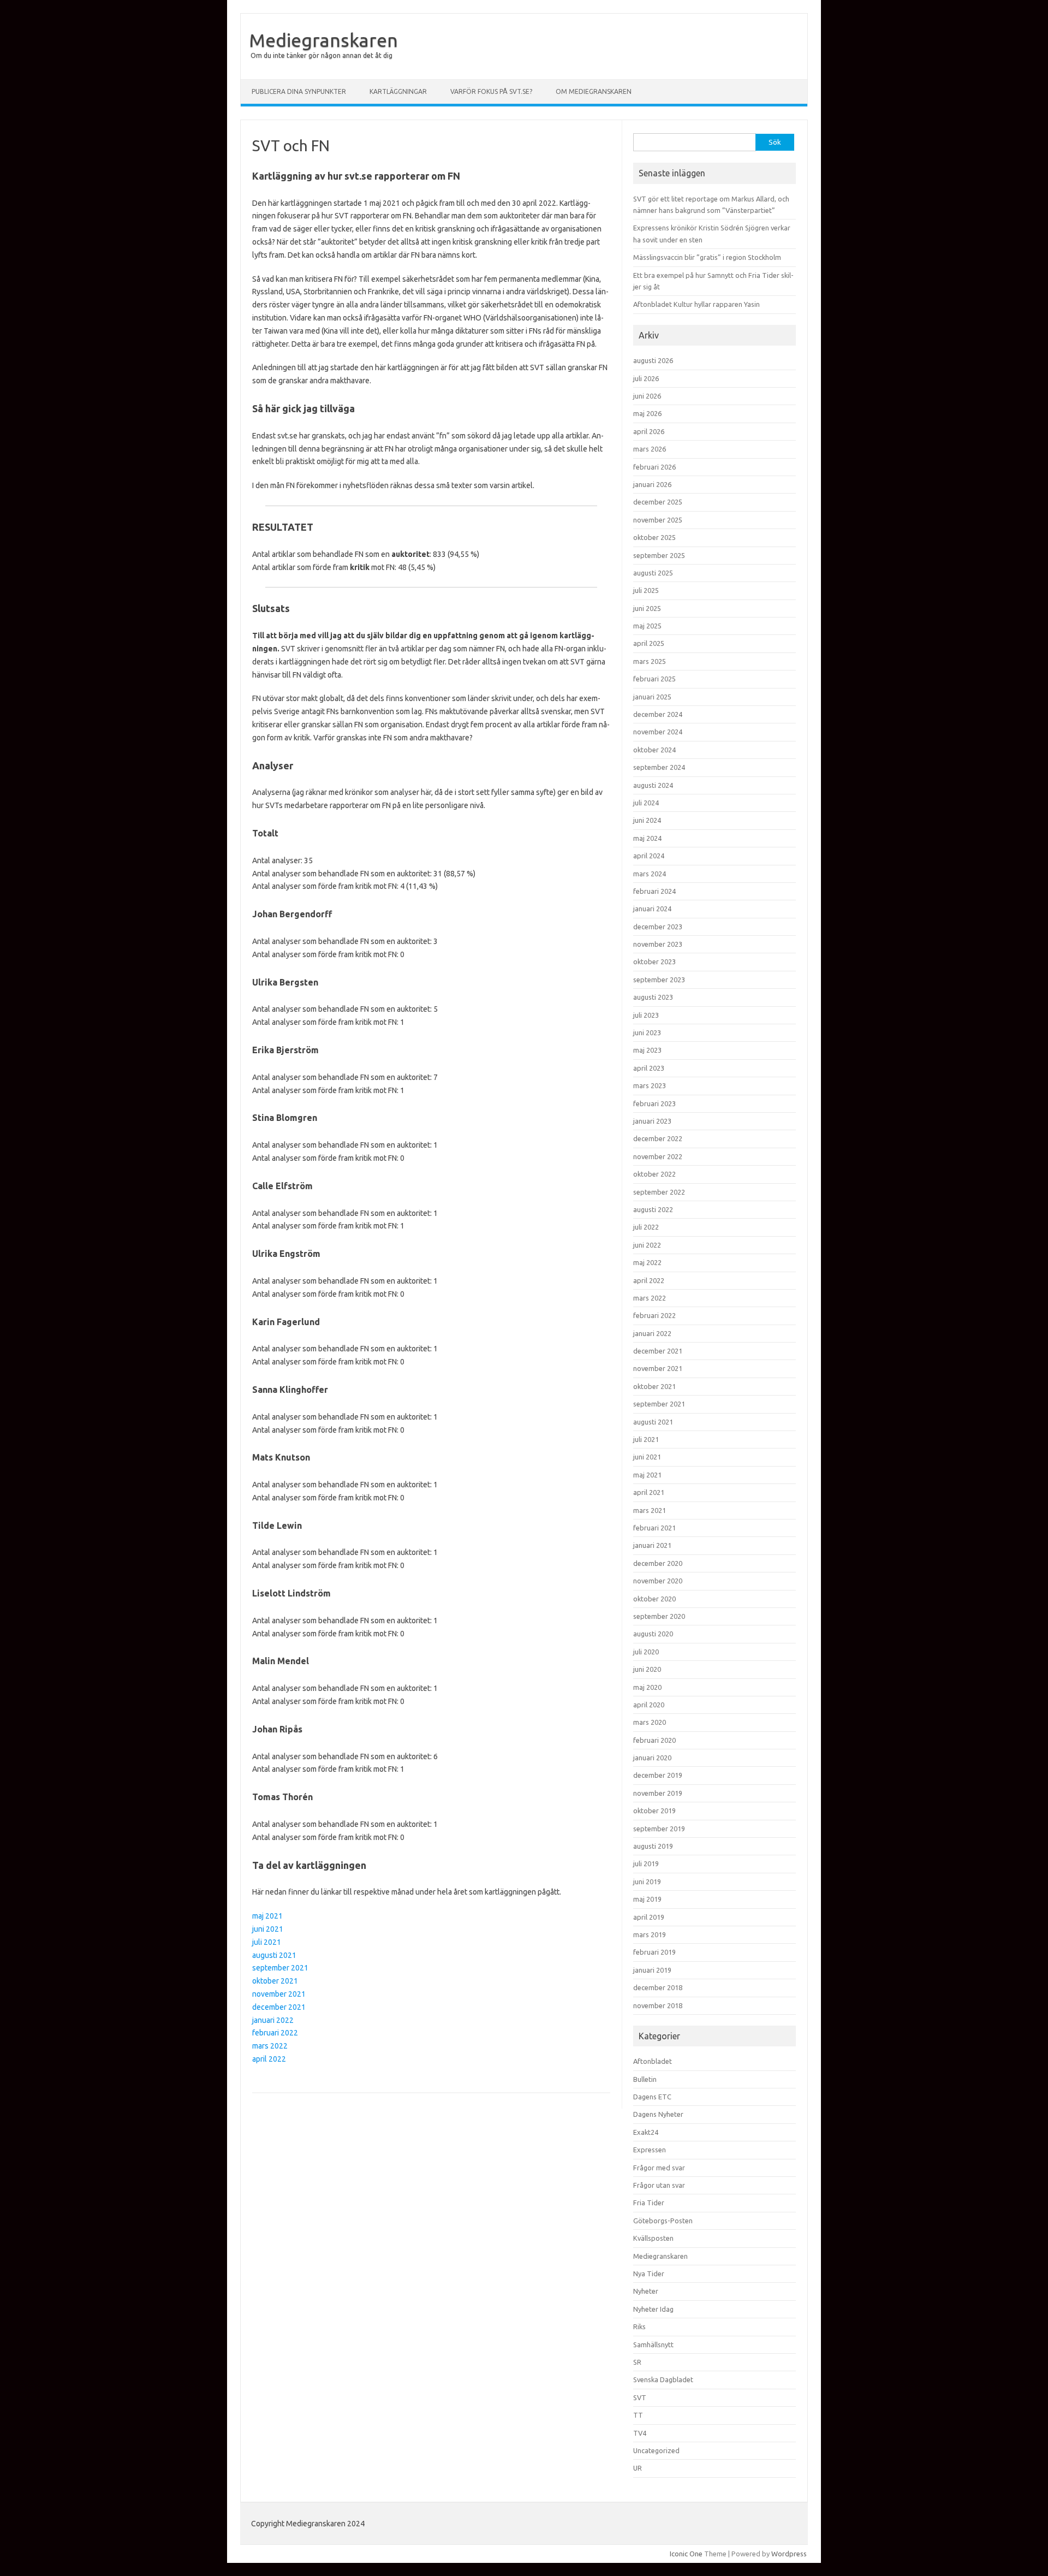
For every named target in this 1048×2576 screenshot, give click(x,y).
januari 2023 (652, 1121)
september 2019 (659, 1829)
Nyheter (646, 2291)
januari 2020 (652, 1758)
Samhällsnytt (653, 2344)
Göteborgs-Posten (663, 2221)
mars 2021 (650, 1510)
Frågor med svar (659, 2168)
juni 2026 (647, 396)
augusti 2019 (653, 1846)
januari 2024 (652, 909)
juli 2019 (646, 1863)
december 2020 (658, 1563)
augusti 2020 (653, 1634)
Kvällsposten (653, 2238)
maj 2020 (647, 1687)
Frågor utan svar (659, 2185)
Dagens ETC (652, 2097)
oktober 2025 (654, 537)
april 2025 (649, 643)
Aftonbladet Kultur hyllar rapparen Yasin (696, 304)
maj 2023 (647, 1050)
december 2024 (658, 714)
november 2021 (279, 1994)
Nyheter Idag (653, 2309)
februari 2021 (654, 1528)
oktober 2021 (275, 1981)
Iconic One (686, 2554)
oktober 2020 (654, 1599)
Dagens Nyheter (658, 2114)
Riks (639, 2326)
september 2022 (659, 1192)
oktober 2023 (654, 961)
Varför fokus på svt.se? (491, 91)
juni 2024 (647, 820)
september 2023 (659, 980)
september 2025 (659, 555)
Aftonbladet (653, 2061)
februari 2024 (654, 891)
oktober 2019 (654, 1811)
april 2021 (649, 1492)
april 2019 (649, 1917)
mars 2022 (270, 2046)
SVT (640, 2397)
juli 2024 (646, 803)
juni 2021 (268, 1929)
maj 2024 (647, 838)
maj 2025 (647, 626)
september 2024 (659, 767)
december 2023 (658, 927)
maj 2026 (647, 413)
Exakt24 (646, 2132)
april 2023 (649, 1068)
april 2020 (649, 1705)
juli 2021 (267, 1942)
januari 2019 (652, 1970)
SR (637, 2362)
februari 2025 (654, 679)
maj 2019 (647, 1899)
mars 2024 (650, 874)
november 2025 (658, 520)
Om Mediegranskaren (594, 91)
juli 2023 (646, 1015)
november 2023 (658, 944)
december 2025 (658, 502)
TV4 (640, 2433)
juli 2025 (646, 590)
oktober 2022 (654, 1174)
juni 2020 (647, 1669)
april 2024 (649, 856)
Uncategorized (656, 2450)
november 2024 (658, 732)
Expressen (650, 2150)
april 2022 (269, 2059)
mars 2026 (650, 449)
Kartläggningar (398, 91)
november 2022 (658, 1156)
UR (638, 2468)
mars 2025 (650, 661)
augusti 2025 (653, 573)
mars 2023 (650, 1085)
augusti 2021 (274, 1955)
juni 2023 (647, 1032)
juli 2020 (646, 1652)
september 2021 (280, 1968)
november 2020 (658, 1581)
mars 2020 (650, 1722)
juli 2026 (646, 378)
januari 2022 (273, 2020)
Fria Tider (649, 2203)
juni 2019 (647, 1881)
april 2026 (649, 431)
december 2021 (279, 2007)
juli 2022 (646, 1227)
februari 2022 (275, 2033)
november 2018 (658, 2005)
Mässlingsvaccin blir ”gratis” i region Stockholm (707, 257)
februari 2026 (654, 467)
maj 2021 (267, 1916)
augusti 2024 (653, 785)
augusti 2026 (653, 360)
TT (638, 2415)
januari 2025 (652, 697)
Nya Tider (649, 2274)
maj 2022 (647, 1262)
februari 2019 (654, 1952)
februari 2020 (654, 1740)
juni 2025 (647, 608)
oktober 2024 (654, 750)
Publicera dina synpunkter (299, 91)
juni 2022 (647, 1245)
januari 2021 (652, 1545)
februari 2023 (654, 1103)
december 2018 (658, 1987)
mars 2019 (650, 1934)
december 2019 (658, 1775)
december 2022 (658, 1138)
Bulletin (645, 2079)
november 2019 (658, 1793)
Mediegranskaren (323, 40)
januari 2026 (652, 484)
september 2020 (659, 1616)
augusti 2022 (653, 1209)
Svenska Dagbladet (663, 2379)
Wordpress (789, 2554)
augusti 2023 (653, 997)
